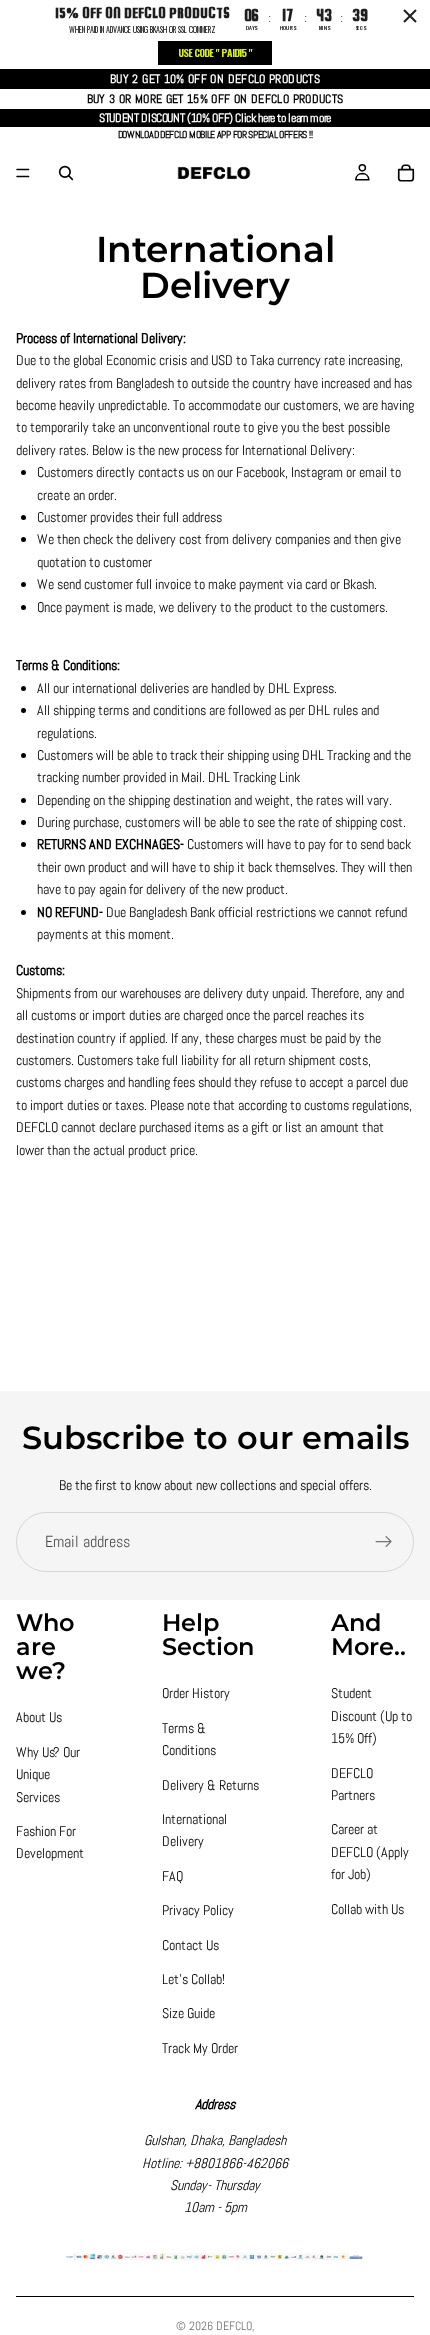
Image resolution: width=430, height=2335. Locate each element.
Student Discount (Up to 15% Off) (371, 1715)
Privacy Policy (198, 1910)
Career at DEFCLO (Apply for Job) (370, 1851)
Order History (196, 1693)
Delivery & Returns (210, 1785)
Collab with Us (367, 1909)
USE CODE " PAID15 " (215, 52)
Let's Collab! (193, 1979)
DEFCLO (234, 2326)
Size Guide (188, 2013)
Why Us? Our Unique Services (48, 1774)
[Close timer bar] (410, 16)
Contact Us (190, 1945)
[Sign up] (384, 1542)
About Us (39, 1717)
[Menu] (23, 173)
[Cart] (406, 173)
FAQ (172, 1876)
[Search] (66, 173)
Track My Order (200, 2048)
